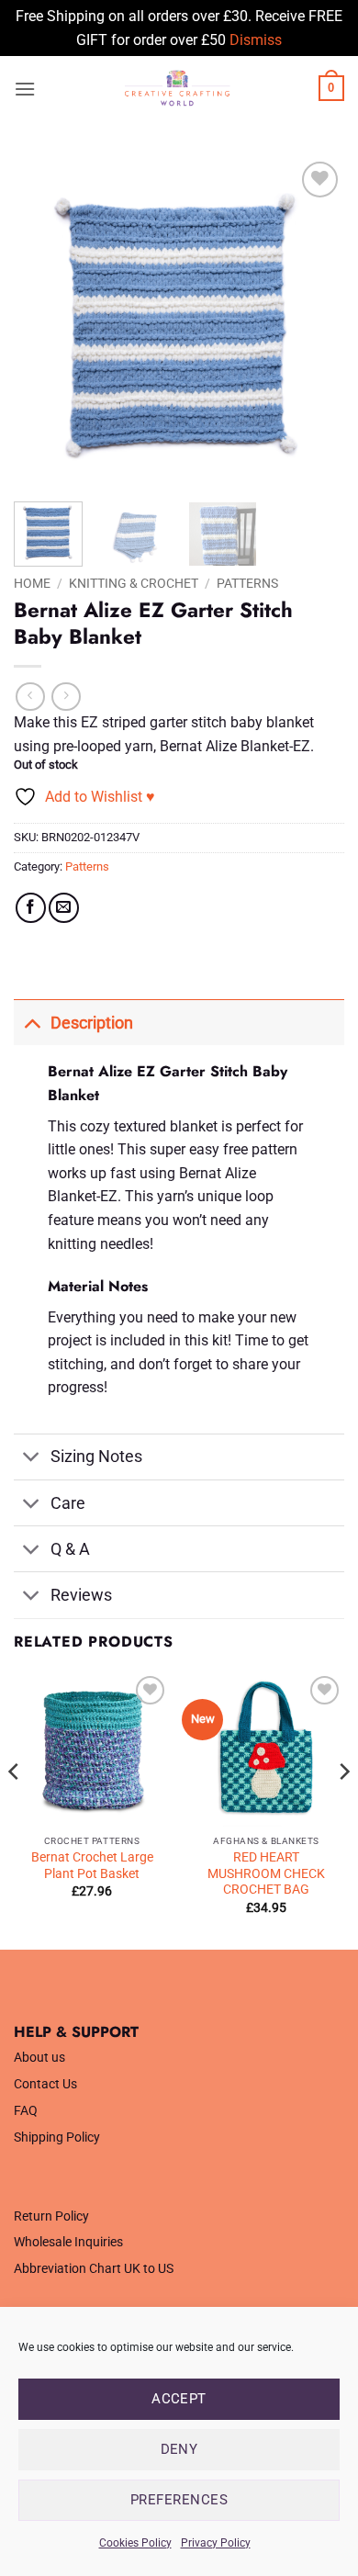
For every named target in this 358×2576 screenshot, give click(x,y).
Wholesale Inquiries (68, 2242)
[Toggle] (32, 1023)
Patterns (247, 583)
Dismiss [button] (256, 40)
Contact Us (45, 2084)
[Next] (315, 322)
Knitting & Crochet (134, 583)
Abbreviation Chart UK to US (94, 2269)
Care (68, 1503)
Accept (179, 2399)
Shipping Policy (57, 2137)
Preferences (179, 2500)
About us (39, 2058)
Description (92, 1023)
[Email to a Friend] (64, 908)
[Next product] (30, 697)
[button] (25, 89)
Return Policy (51, 2216)
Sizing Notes (96, 1457)
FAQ (26, 2111)
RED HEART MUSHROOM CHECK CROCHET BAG (266, 1873)
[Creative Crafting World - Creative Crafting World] (177, 88)
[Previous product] (66, 697)
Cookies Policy (135, 2543)
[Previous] (43, 322)
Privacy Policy (216, 2543)
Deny (179, 2449)
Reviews (81, 1595)
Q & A (70, 1549)
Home (32, 583)
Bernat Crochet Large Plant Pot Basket (92, 1865)
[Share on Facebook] (31, 908)
